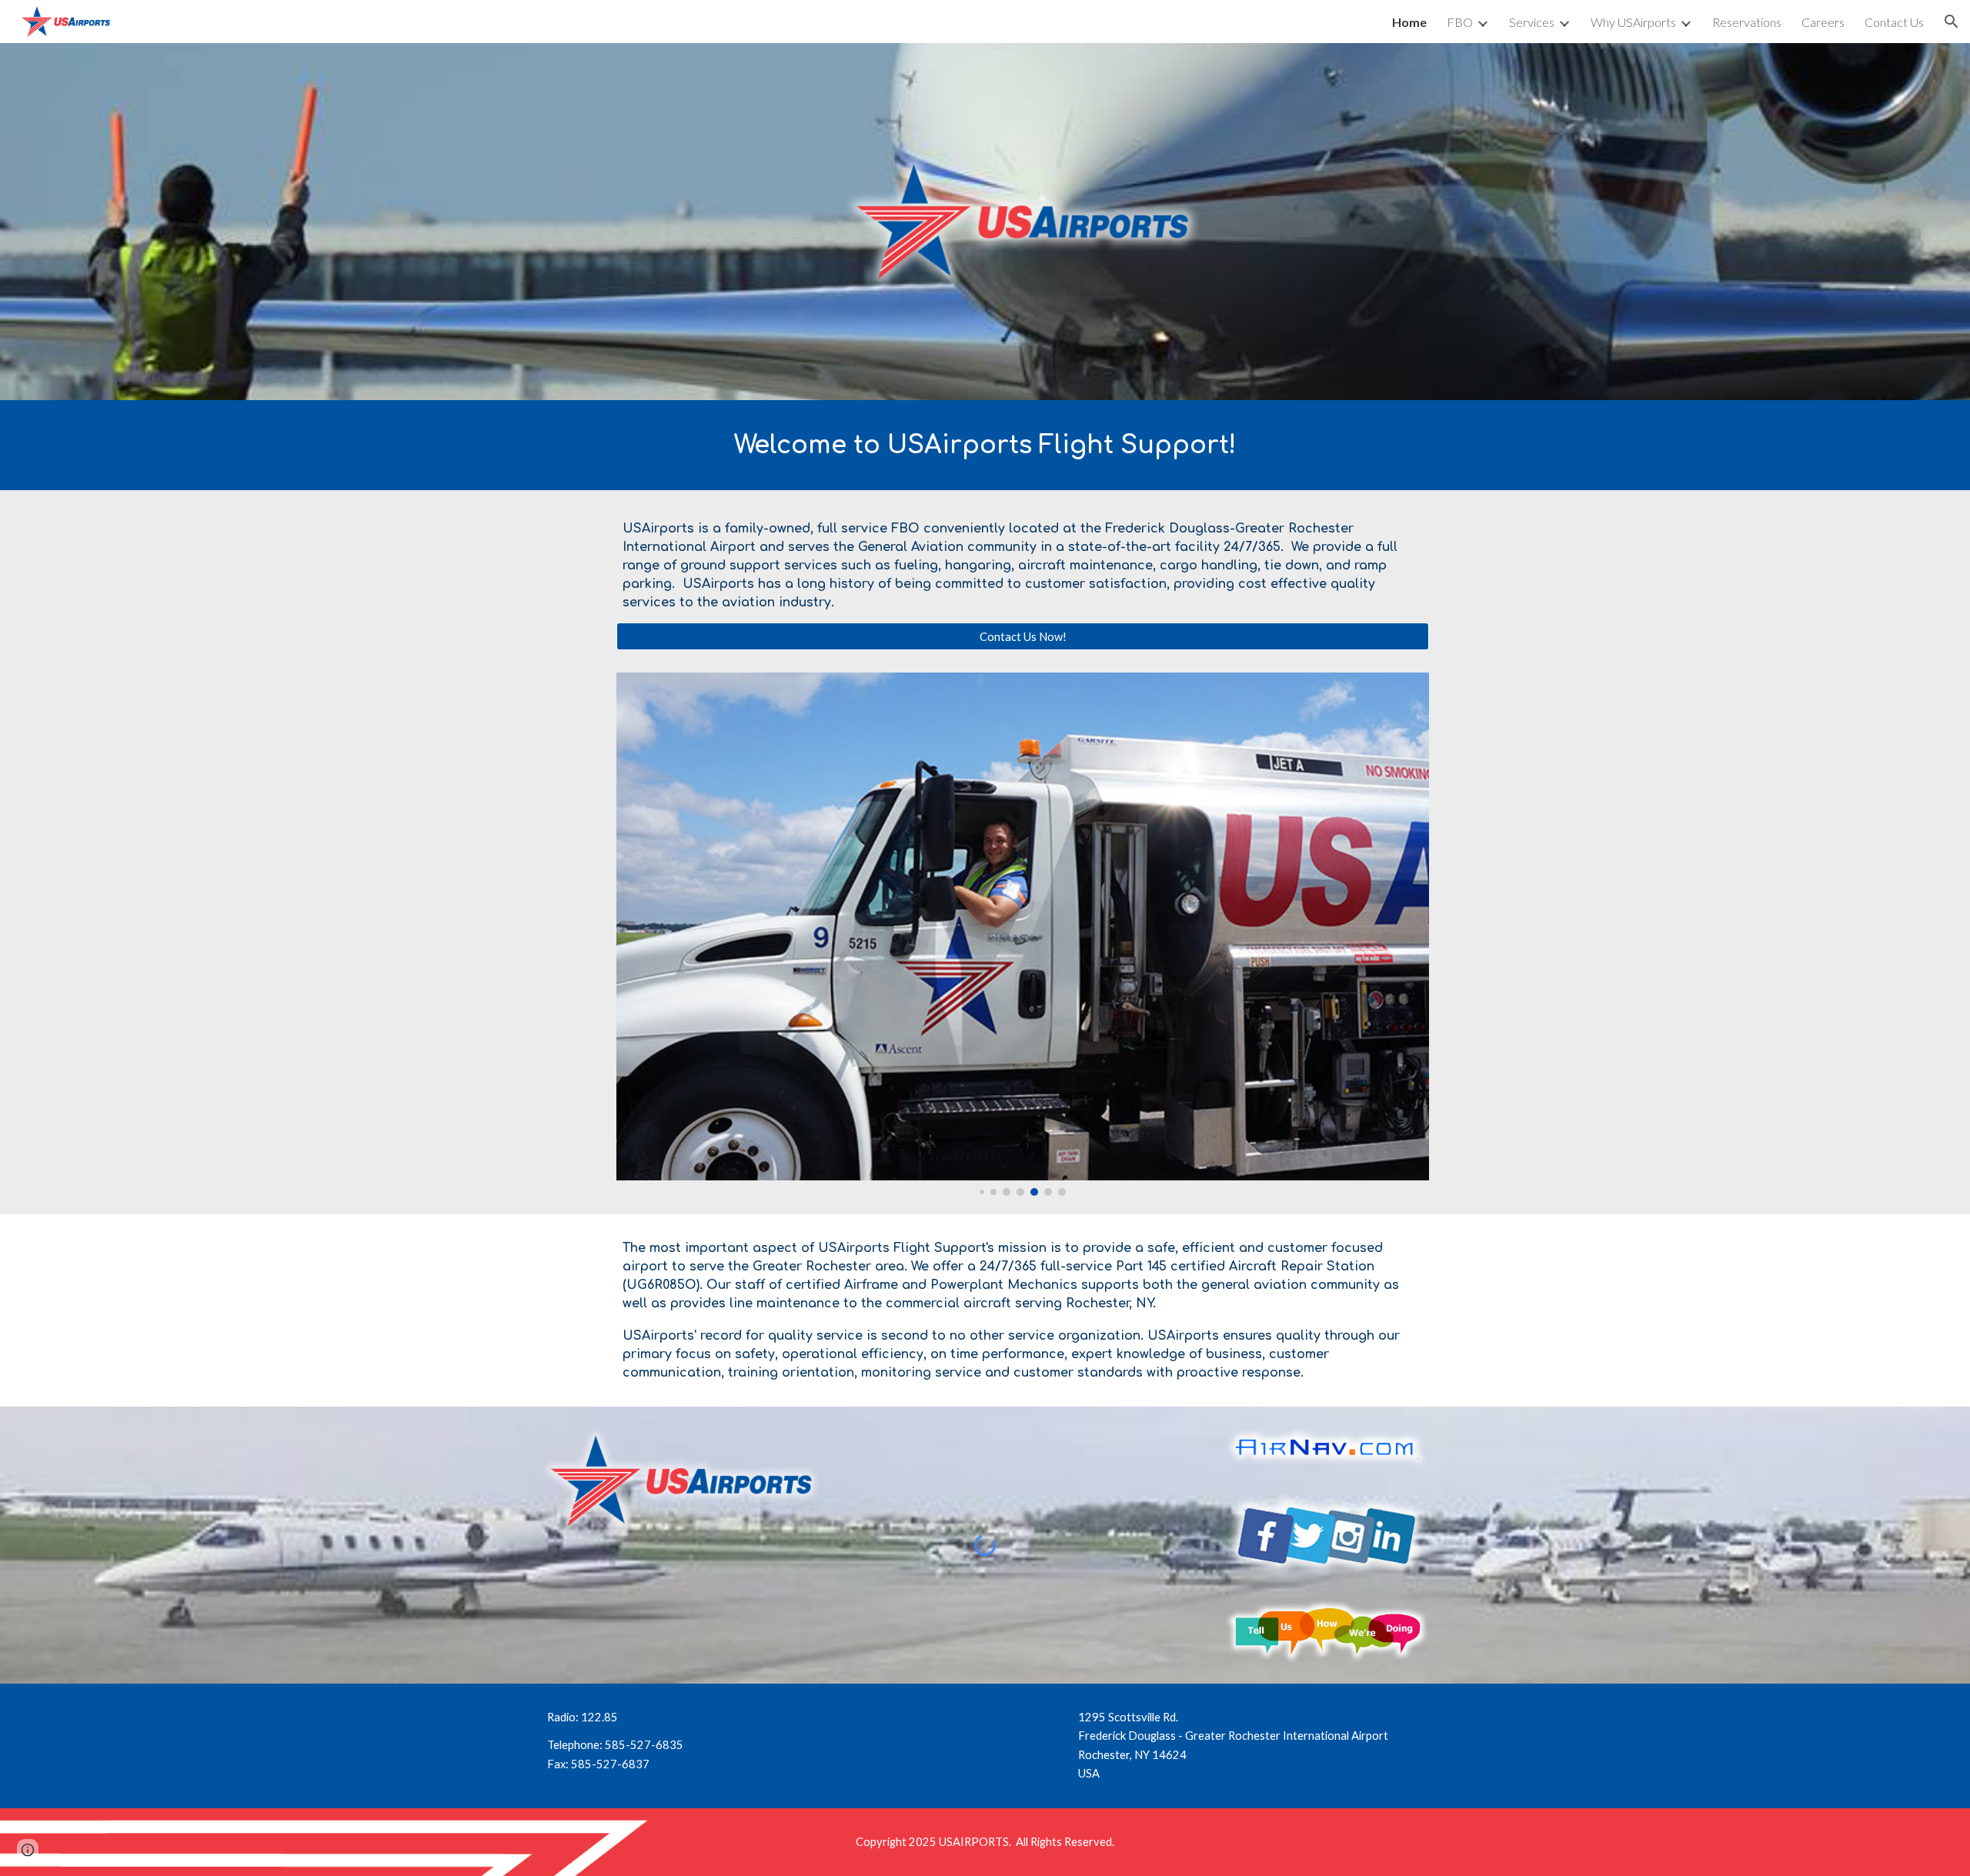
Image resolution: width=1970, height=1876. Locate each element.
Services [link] (1532, 22)
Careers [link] (1823, 22)
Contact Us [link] (1894, 22)
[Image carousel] (1023, 934)
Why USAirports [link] (1633, 22)
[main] (985, 445)
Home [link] (1409, 22)
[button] (1952, 22)
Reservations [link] (1747, 22)
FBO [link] (1460, 22)
